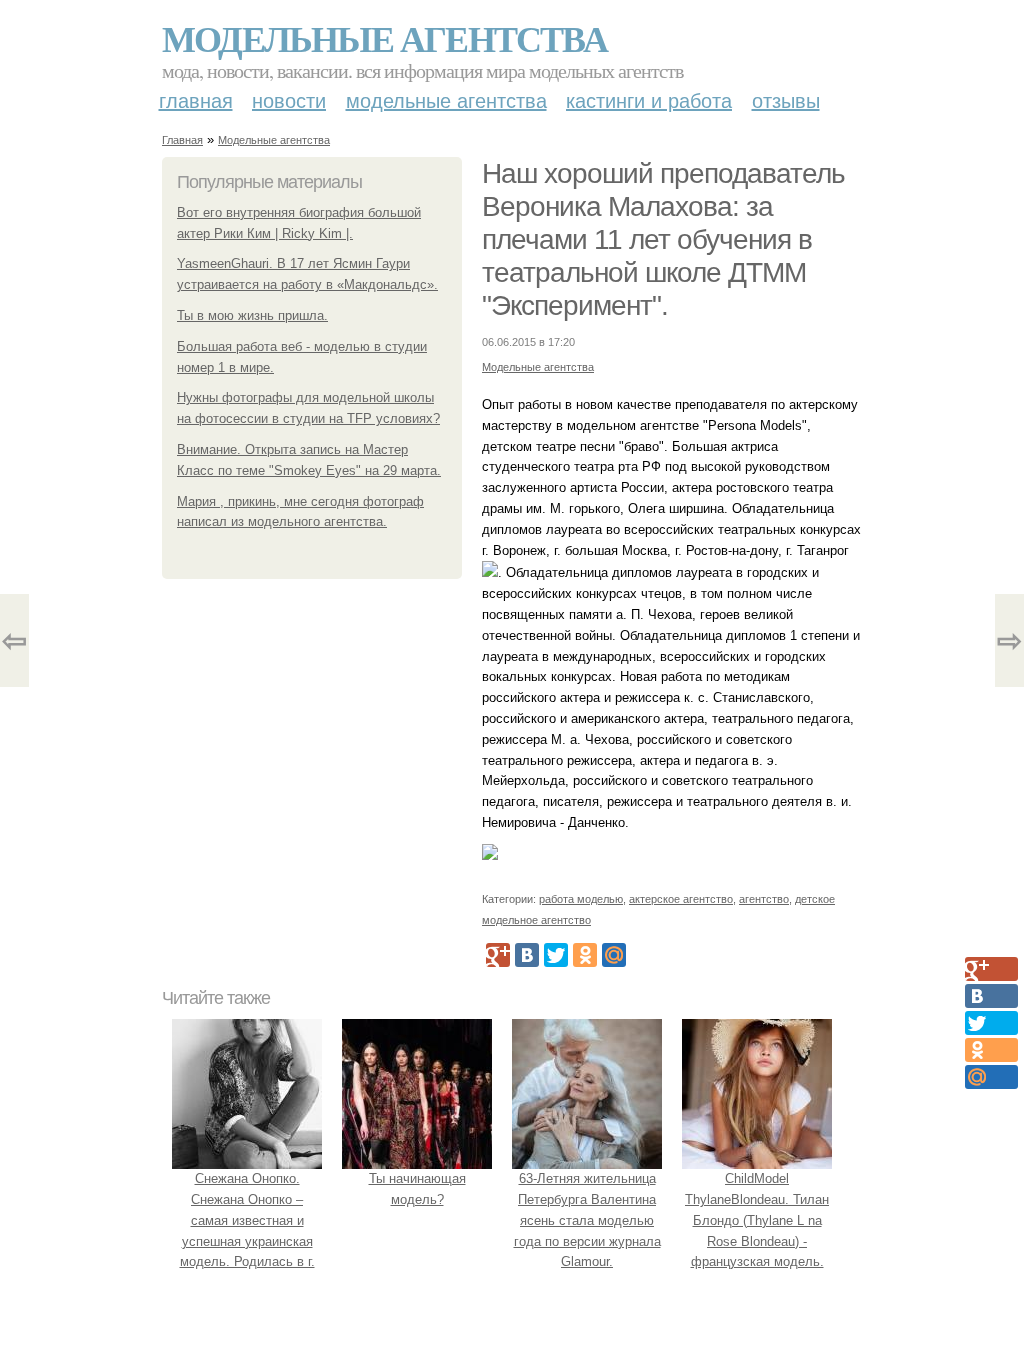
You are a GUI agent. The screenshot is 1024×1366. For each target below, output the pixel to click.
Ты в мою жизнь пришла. (252, 315)
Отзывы (786, 101)
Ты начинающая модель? (417, 1189)
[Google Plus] (498, 955)
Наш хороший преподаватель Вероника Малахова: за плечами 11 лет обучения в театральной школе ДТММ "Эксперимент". (663, 239)
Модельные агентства (384, 38)
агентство (764, 899)
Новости (289, 101)
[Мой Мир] (614, 955)
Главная (196, 101)
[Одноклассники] (585, 955)
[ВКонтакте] (527, 955)
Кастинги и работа (649, 101)
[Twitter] (556, 955)
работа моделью (581, 899)
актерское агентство (681, 899)
